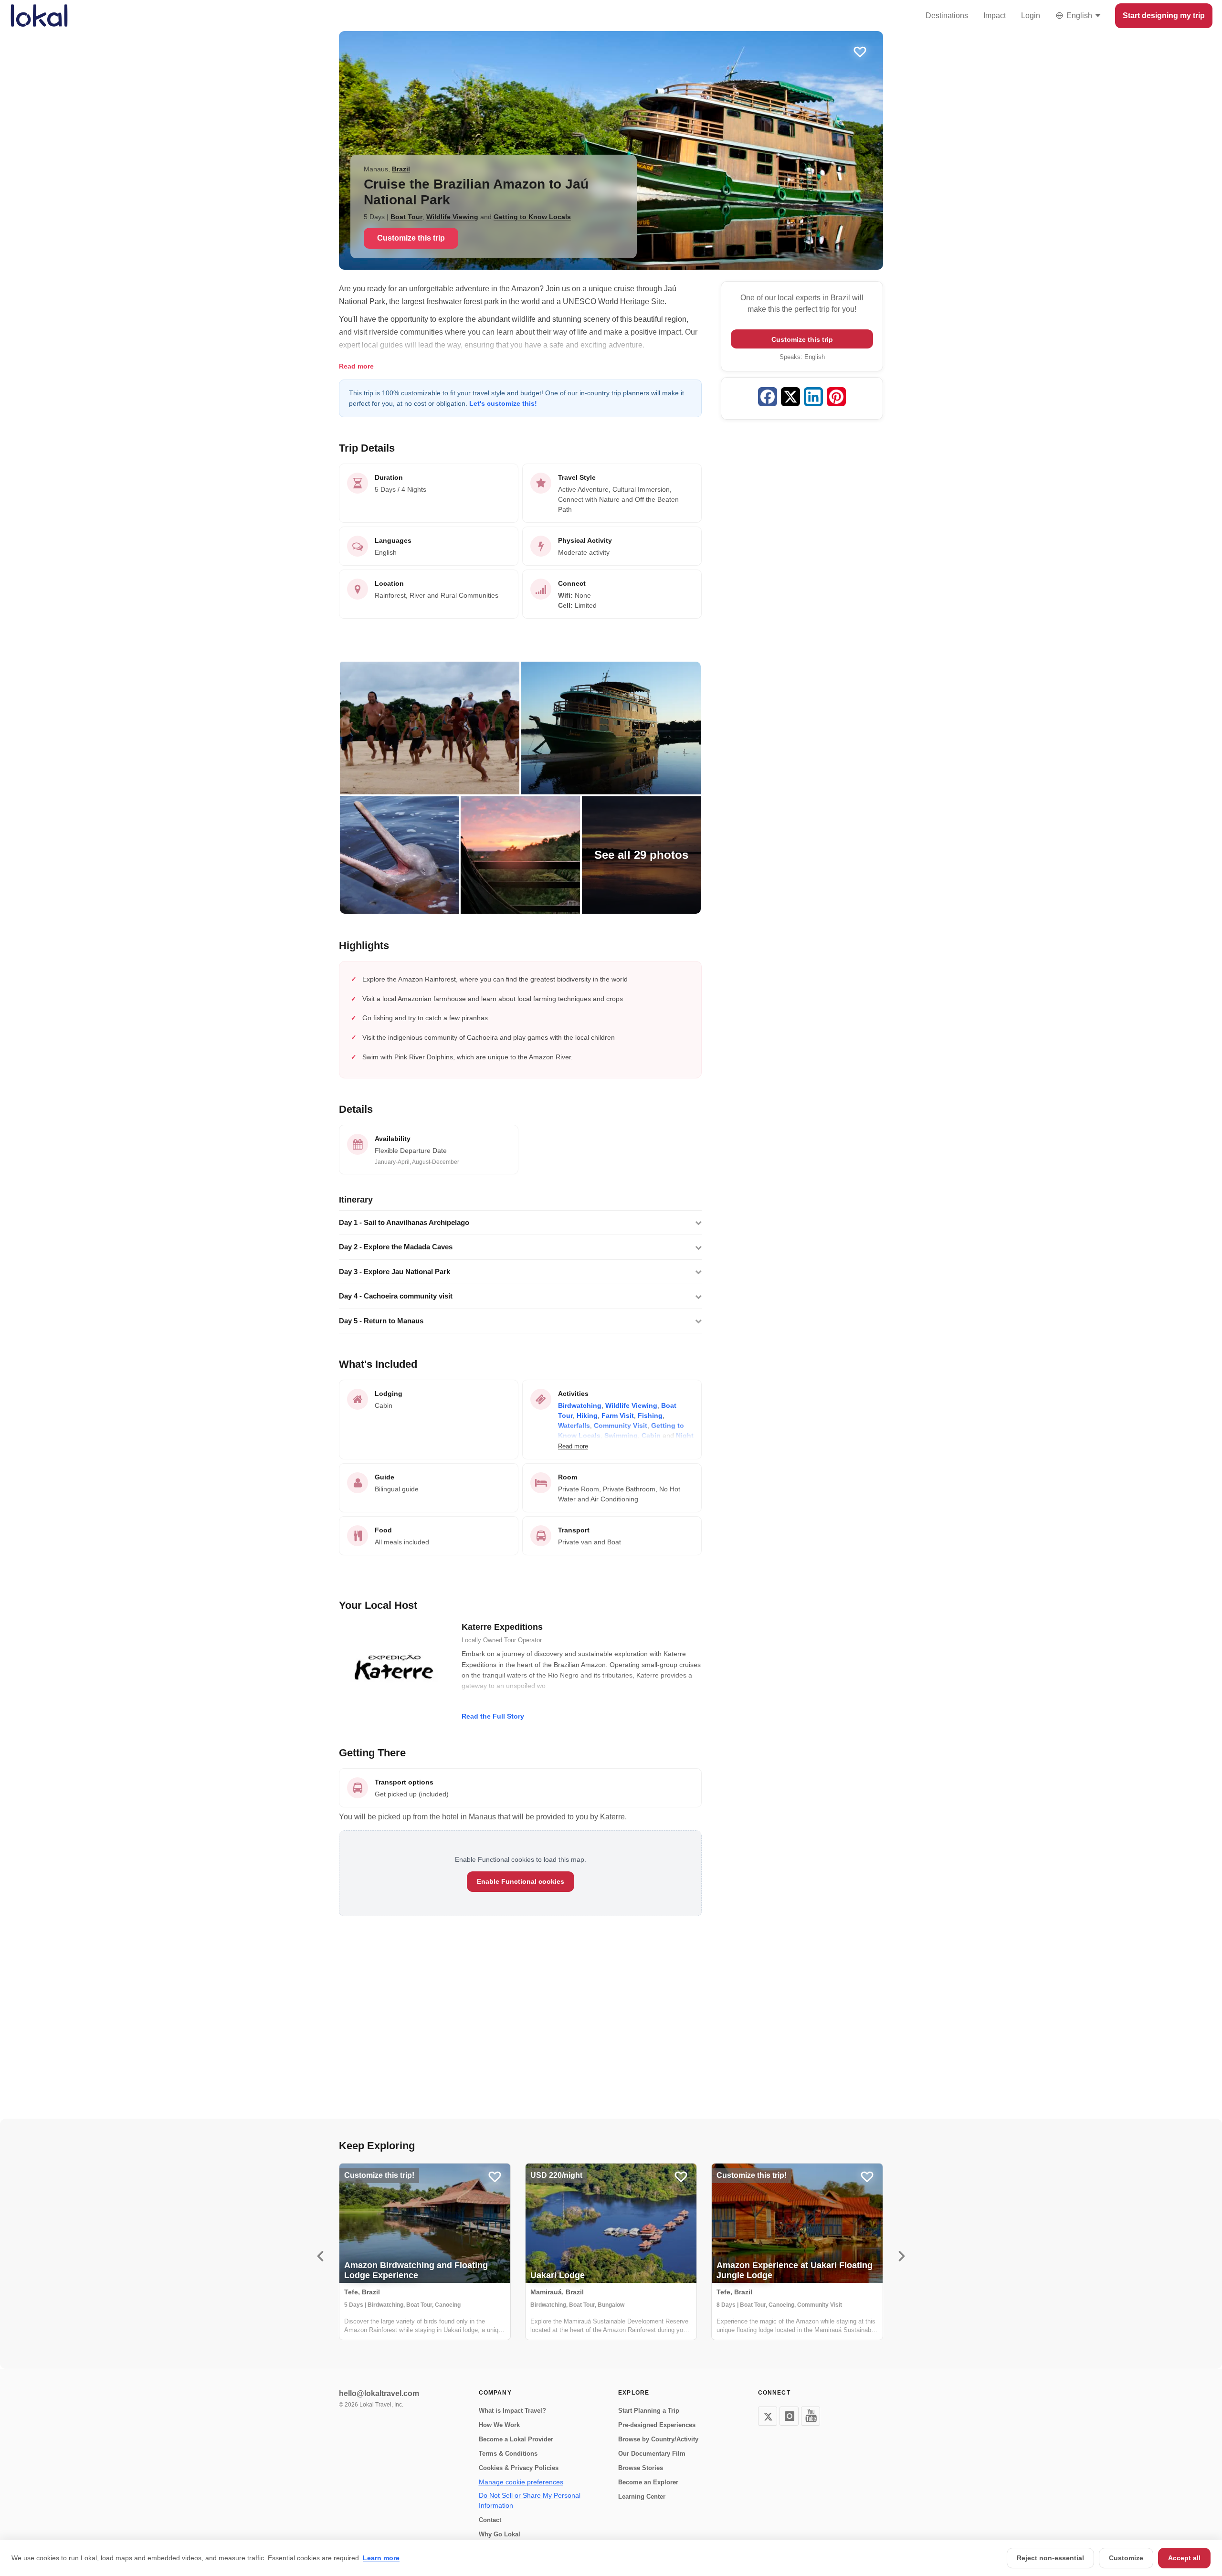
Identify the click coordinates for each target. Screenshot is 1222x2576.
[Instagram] (789, 2416)
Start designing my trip (1164, 16)
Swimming (621, 1436)
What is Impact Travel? (512, 2411)
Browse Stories (641, 2468)
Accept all (1184, 2558)
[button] (520, 1223)
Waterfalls (574, 1425)
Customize (1126, 2558)
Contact (490, 2520)
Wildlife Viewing (452, 217)
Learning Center (642, 2497)
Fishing (650, 1415)
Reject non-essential (1050, 2558)
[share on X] (790, 398)
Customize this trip (411, 238)
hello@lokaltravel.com (379, 2393)
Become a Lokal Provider (516, 2439)
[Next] (902, 2256)
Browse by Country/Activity (658, 2439)
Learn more (381, 2558)
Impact (995, 16)
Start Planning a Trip (649, 2411)
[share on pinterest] (836, 398)
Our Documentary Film (652, 2454)
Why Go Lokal (500, 2534)
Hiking (587, 1415)
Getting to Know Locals (532, 217)
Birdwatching (580, 1405)
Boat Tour (406, 217)
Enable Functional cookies (521, 1881)
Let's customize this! (503, 403)
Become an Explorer (648, 2482)
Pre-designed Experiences (657, 2425)
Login (1031, 16)
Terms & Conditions (508, 2454)
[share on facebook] (768, 398)
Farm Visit (618, 1415)
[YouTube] (811, 2416)
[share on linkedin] (813, 398)
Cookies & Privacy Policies (519, 2468)
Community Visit (621, 1425)
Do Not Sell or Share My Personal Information (530, 2500)
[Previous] (320, 2256)
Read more (356, 366)
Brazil (401, 169)
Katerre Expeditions (502, 1627)
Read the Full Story (493, 1716)
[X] (768, 2416)
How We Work (499, 2425)
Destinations (947, 16)
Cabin (651, 1436)
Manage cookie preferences (521, 2482)
